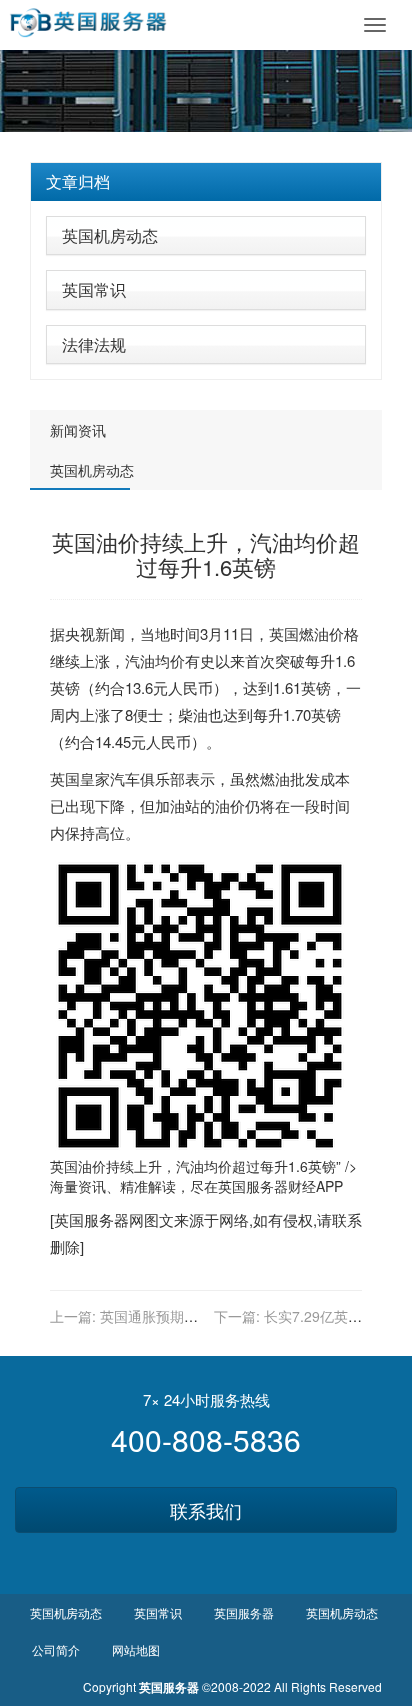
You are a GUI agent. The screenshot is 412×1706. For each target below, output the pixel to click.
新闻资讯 (78, 430)
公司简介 (56, 1649)
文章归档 (78, 181)
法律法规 (94, 344)
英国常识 (94, 289)
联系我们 (206, 1510)
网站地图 (136, 1649)
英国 (284, 633)
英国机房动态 (110, 235)
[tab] (206, 182)
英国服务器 (253, 1186)
